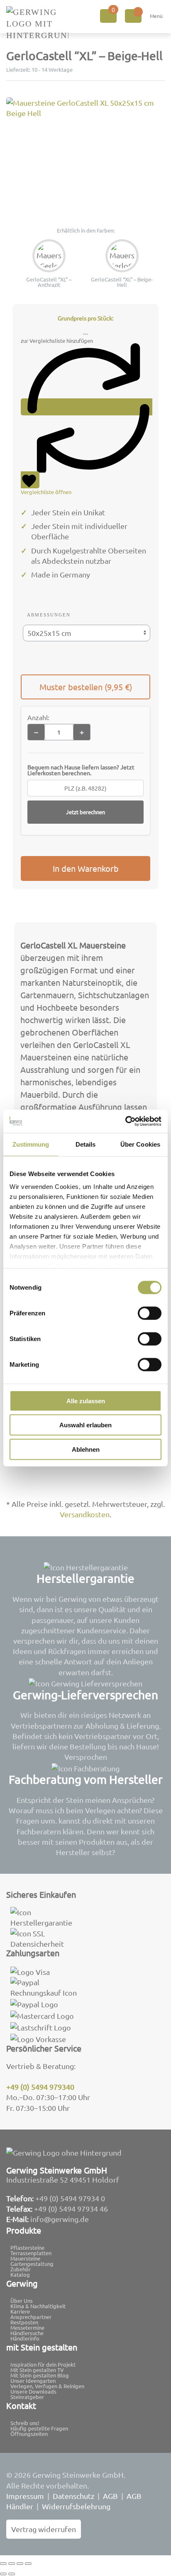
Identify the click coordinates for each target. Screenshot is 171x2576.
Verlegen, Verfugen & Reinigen (47, 2386)
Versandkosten (85, 1514)
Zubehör (21, 2269)
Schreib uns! (25, 2423)
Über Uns (22, 2301)
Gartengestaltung (32, 2264)
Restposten (24, 2322)
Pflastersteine (27, 2247)
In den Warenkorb (86, 868)
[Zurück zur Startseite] (37, 24)
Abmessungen (49, 615)
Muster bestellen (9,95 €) (86, 687)
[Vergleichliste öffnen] (133, 16)
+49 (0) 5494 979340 (40, 2087)
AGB (110, 2496)
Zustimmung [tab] (31, 1144)
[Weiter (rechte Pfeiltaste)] (12, 2574)
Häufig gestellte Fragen (39, 2428)
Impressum (25, 2496)
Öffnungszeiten (29, 2434)
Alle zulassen (86, 1401)
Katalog (20, 2274)
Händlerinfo (25, 2338)
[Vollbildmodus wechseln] (12, 2564)
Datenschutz (73, 2496)
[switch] (150, 1313)
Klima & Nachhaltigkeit (38, 2306)
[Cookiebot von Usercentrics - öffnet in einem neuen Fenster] (125, 1121)
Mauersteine (25, 2258)
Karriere (20, 2311)
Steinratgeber (27, 2397)
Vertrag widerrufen (44, 2529)
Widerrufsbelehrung (76, 2506)
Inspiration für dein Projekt (43, 2364)
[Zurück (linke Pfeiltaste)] (3, 2574)
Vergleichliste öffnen (46, 492)
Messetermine (27, 2327)
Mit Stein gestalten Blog (40, 2375)
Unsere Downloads (33, 2391)
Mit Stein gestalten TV (37, 2370)
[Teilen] (20, 2564)
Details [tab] (86, 1144)
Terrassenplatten (31, 2253)
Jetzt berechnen (85, 812)
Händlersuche (27, 2333)
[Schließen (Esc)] (28, 2564)
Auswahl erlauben (85, 1425)
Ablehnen (86, 1449)
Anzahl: (38, 717)
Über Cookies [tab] (140, 1144)
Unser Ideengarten (33, 2381)
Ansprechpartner (31, 2317)
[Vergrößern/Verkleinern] (3, 2564)
